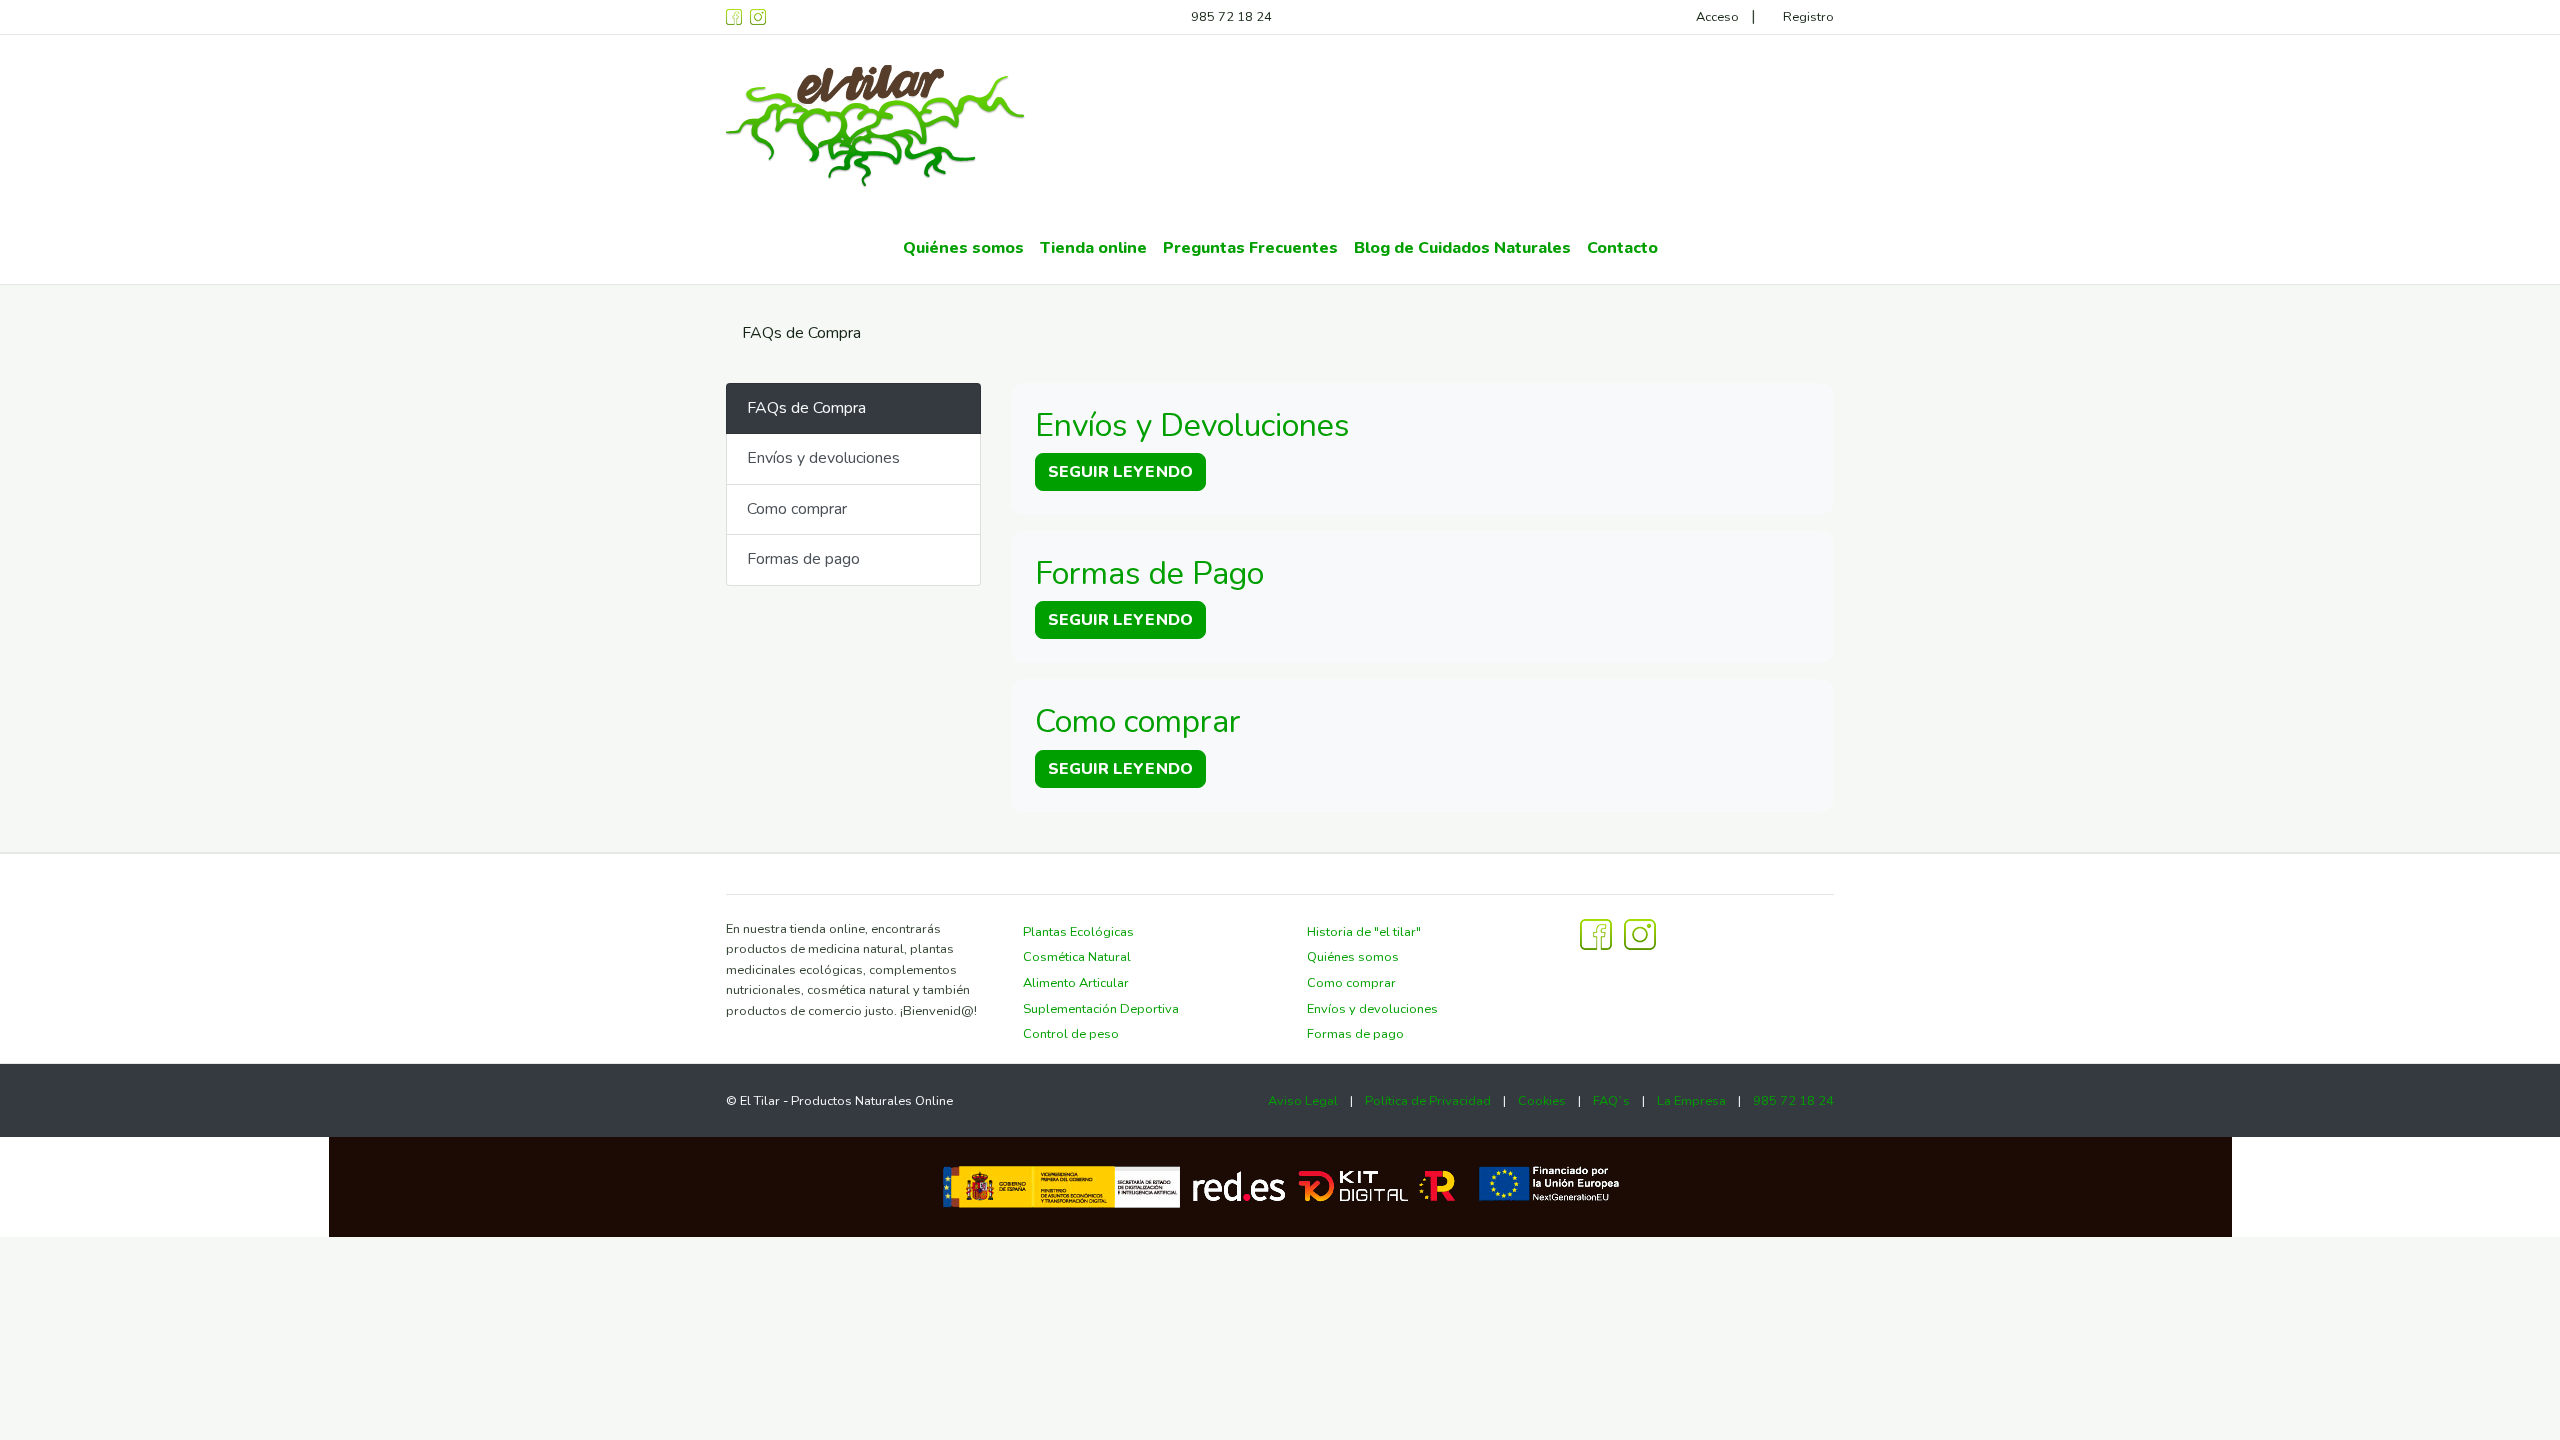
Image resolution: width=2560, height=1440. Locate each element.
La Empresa (1691, 1101)
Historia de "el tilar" (1364, 932)
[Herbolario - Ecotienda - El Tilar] (876, 123)
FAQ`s (1611, 1101)
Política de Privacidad (1428, 1101)
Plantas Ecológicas (1078, 932)
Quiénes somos (1353, 957)
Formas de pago (803, 559)
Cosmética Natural (1077, 957)
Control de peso (1071, 1034)
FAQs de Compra (806, 408)
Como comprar (797, 509)
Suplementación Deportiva (1101, 1009)
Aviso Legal (1303, 1101)
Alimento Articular (1076, 983)
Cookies (1542, 1101)
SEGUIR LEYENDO (1120, 472)
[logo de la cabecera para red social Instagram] (758, 17)
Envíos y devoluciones (823, 458)
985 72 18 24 (1231, 17)
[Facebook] (734, 17)
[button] (1093, 249)
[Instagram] (1640, 933)
